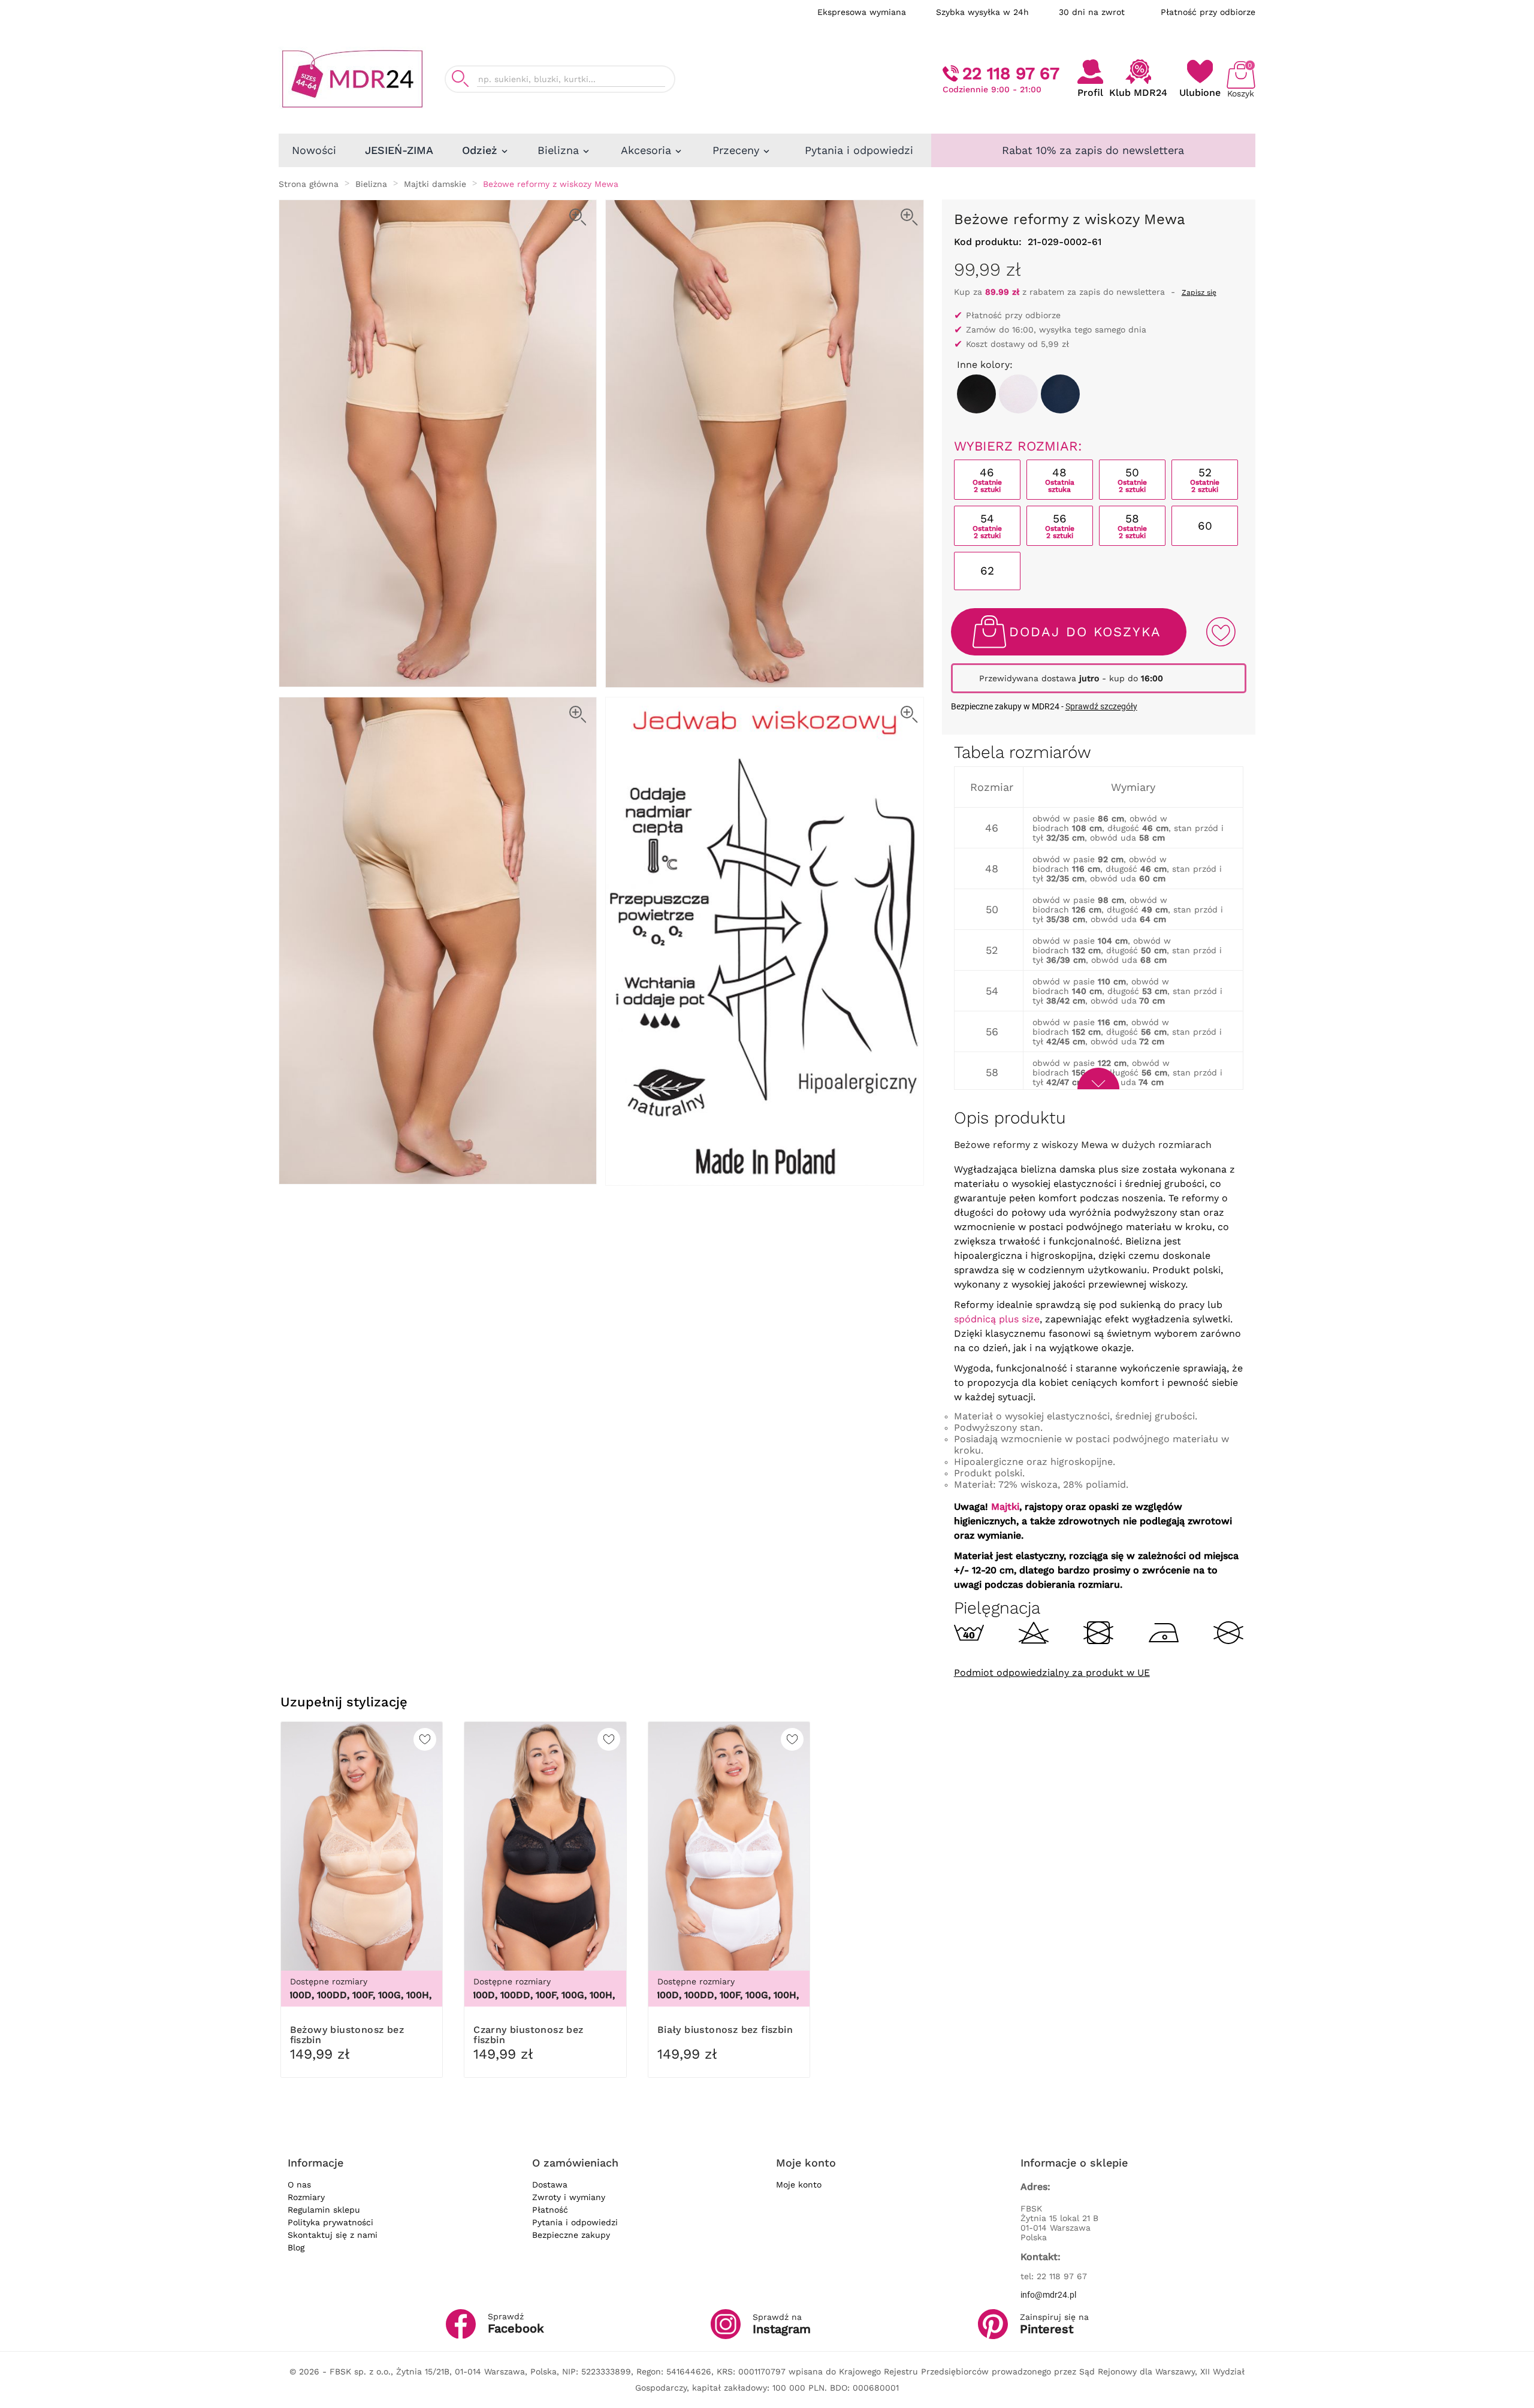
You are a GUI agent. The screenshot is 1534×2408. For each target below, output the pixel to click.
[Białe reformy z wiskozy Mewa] (1018, 394)
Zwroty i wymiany (569, 2197)
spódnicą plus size (997, 1319)
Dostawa (550, 2185)
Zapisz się (1199, 292)
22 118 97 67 (1011, 73)
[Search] (460, 79)
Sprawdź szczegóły (1101, 706)
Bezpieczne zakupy (571, 2235)
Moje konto (799, 2185)
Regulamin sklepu (324, 2210)
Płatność (550, 2210)
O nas (299, 2185)
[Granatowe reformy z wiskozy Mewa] (1060, 394)
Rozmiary (306, 2197)
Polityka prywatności (330, 2222)
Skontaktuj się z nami (333, 2235)
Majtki (1005, 1507)
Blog (296, 2247)
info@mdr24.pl (1048, 2295)
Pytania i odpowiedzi (575, 2222)
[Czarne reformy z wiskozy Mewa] (976, 394)
